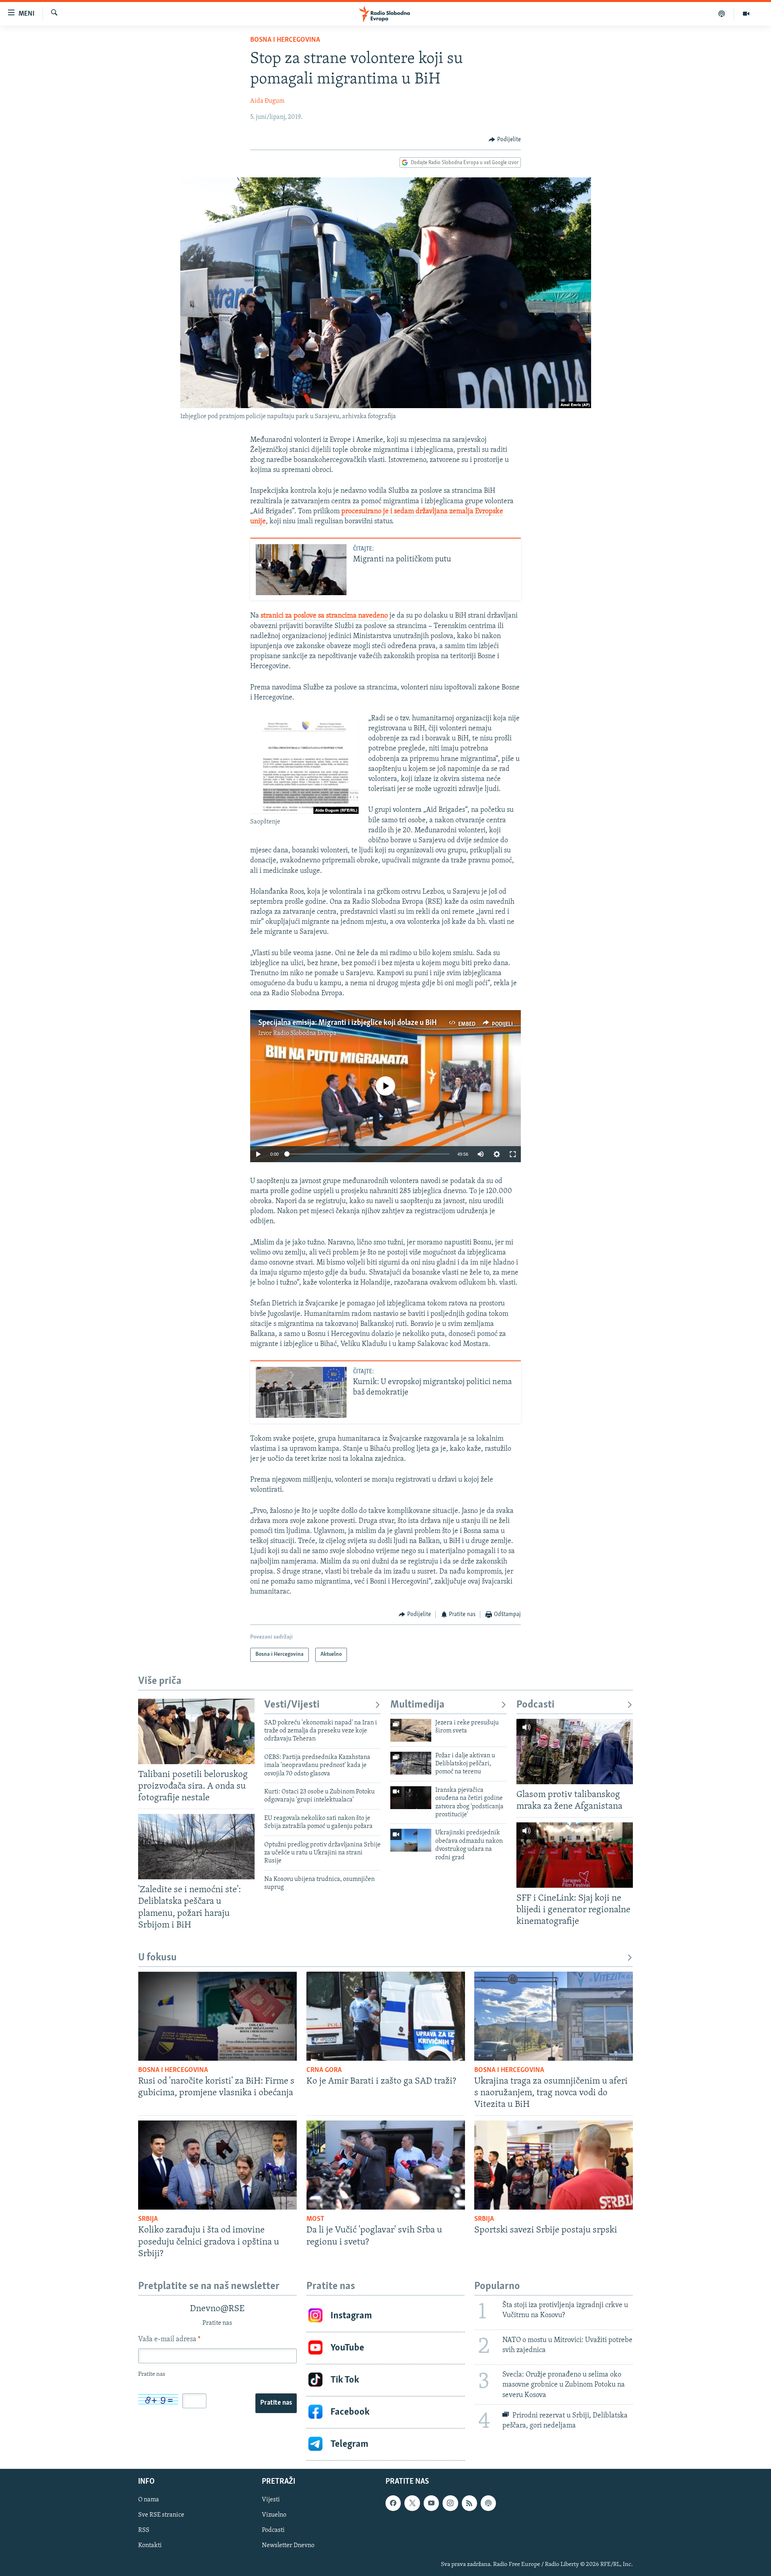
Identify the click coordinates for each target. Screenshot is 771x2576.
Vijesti (271, 2500)
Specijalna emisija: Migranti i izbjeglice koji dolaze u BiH (348, 1023)
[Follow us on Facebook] (393, 2503)
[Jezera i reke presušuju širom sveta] (411, 1730)
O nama (149, 2500)
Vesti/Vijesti (292, 1705)
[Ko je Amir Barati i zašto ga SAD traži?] (386, 2016)
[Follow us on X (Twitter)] (412, 2503)
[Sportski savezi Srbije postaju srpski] (554, 2165)
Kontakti (150, 2546)
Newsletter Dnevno (288, 2546)
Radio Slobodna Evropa (305, 1033)
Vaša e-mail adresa (169, 2340)
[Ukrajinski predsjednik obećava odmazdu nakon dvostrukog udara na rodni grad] (411, 1840)
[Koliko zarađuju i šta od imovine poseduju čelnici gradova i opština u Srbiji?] (217, 2165)
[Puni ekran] (513, 1154)
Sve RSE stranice (161, 2515)
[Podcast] (722, 14)
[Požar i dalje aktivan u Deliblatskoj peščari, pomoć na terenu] (411, 1763)
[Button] (505, 140)
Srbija (148, 2219)
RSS (144, 2530)
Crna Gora (324, 2070)
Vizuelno (274, 2515)
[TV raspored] (488, 2503)
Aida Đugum (267, 101)
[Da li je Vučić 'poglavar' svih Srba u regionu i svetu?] (386, 2165)
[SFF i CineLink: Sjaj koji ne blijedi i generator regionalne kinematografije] (575, 1855)
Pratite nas (276, 2403)
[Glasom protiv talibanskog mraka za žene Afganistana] (575, 1752)
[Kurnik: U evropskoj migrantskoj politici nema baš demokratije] (301, 1392)
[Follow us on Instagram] (450, 2503)
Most (315, 2219)
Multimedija (417, 1705)
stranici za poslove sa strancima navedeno (324, 616)
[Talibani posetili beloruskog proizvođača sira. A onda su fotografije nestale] (196, 1731)
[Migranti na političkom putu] (301, 570)
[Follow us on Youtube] (431, 2503)
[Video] (746, 14)
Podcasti (535, 1705)
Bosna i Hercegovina (285, 40)
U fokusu (157, 1958)
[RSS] (469, 2503)
